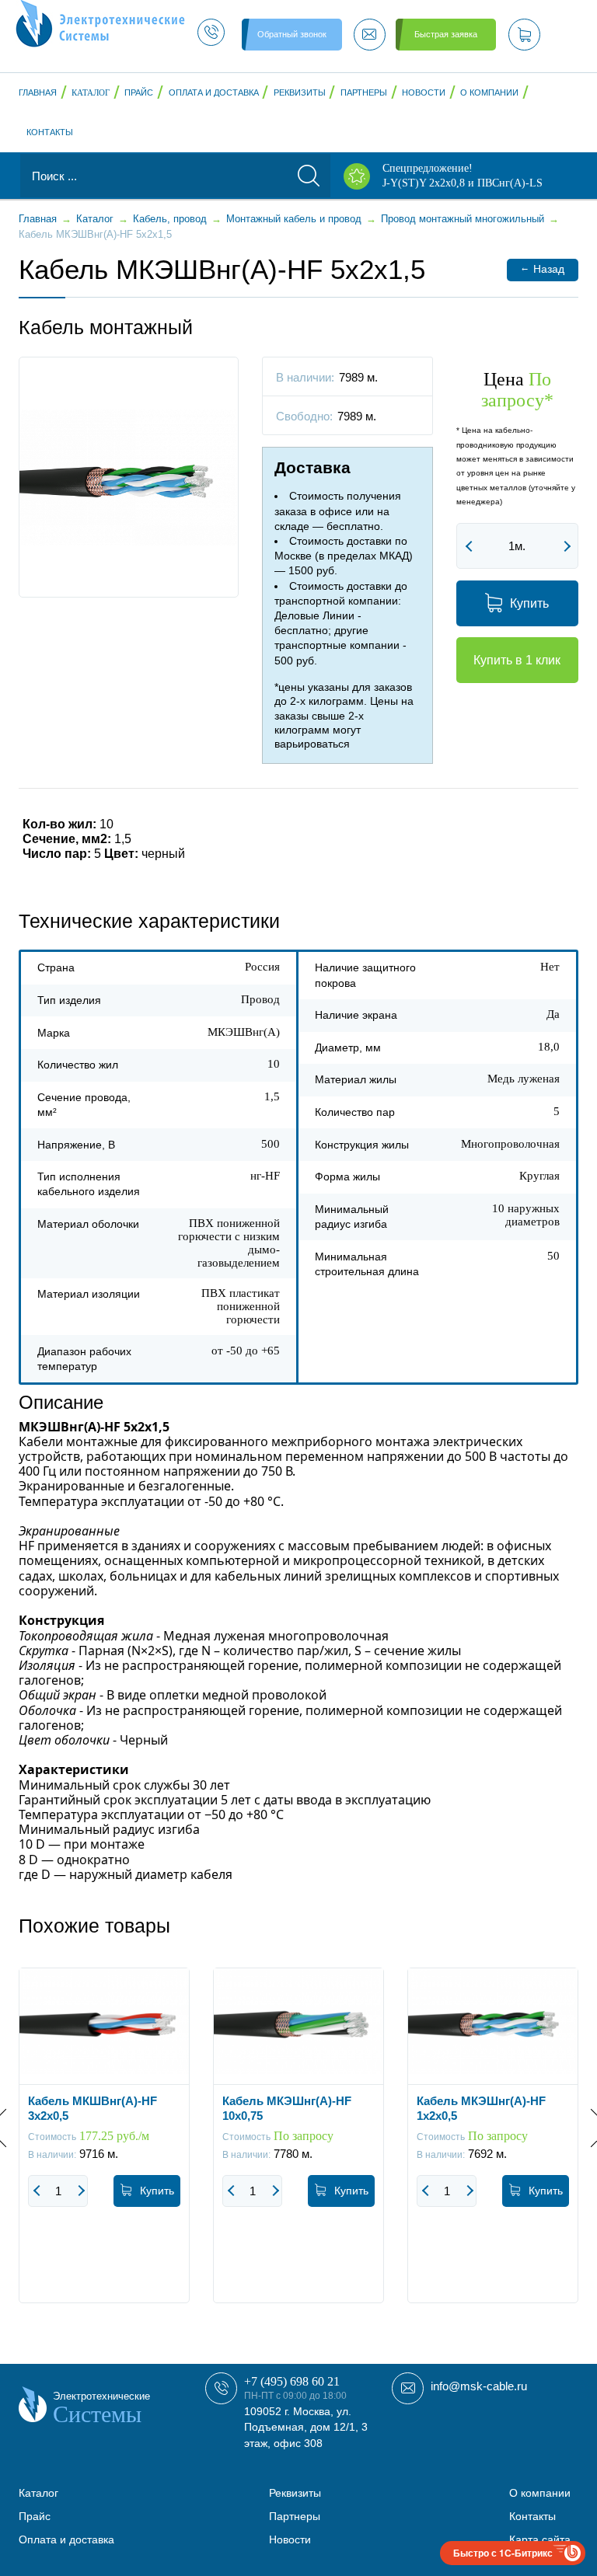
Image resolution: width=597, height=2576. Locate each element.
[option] (104, 2147)
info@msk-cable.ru (479, 2386)
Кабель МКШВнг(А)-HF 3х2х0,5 (93, 2108)
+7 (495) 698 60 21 (292, 2381)
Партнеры (364, 92)
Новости (424, 92)
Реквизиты (300, 92)
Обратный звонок (292, 34)
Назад (542, 268)
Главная (38, 92)
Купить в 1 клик (517, 660)
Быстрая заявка (446, 34)
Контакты (50, 132)
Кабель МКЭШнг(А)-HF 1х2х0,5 (481, 2108)
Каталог (91, 92)
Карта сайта (540, 2539)
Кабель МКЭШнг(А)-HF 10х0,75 (287, 2108)
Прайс (139, 92)
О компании (489, 92)
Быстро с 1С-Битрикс (503, 2553)
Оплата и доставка (214, 92)
